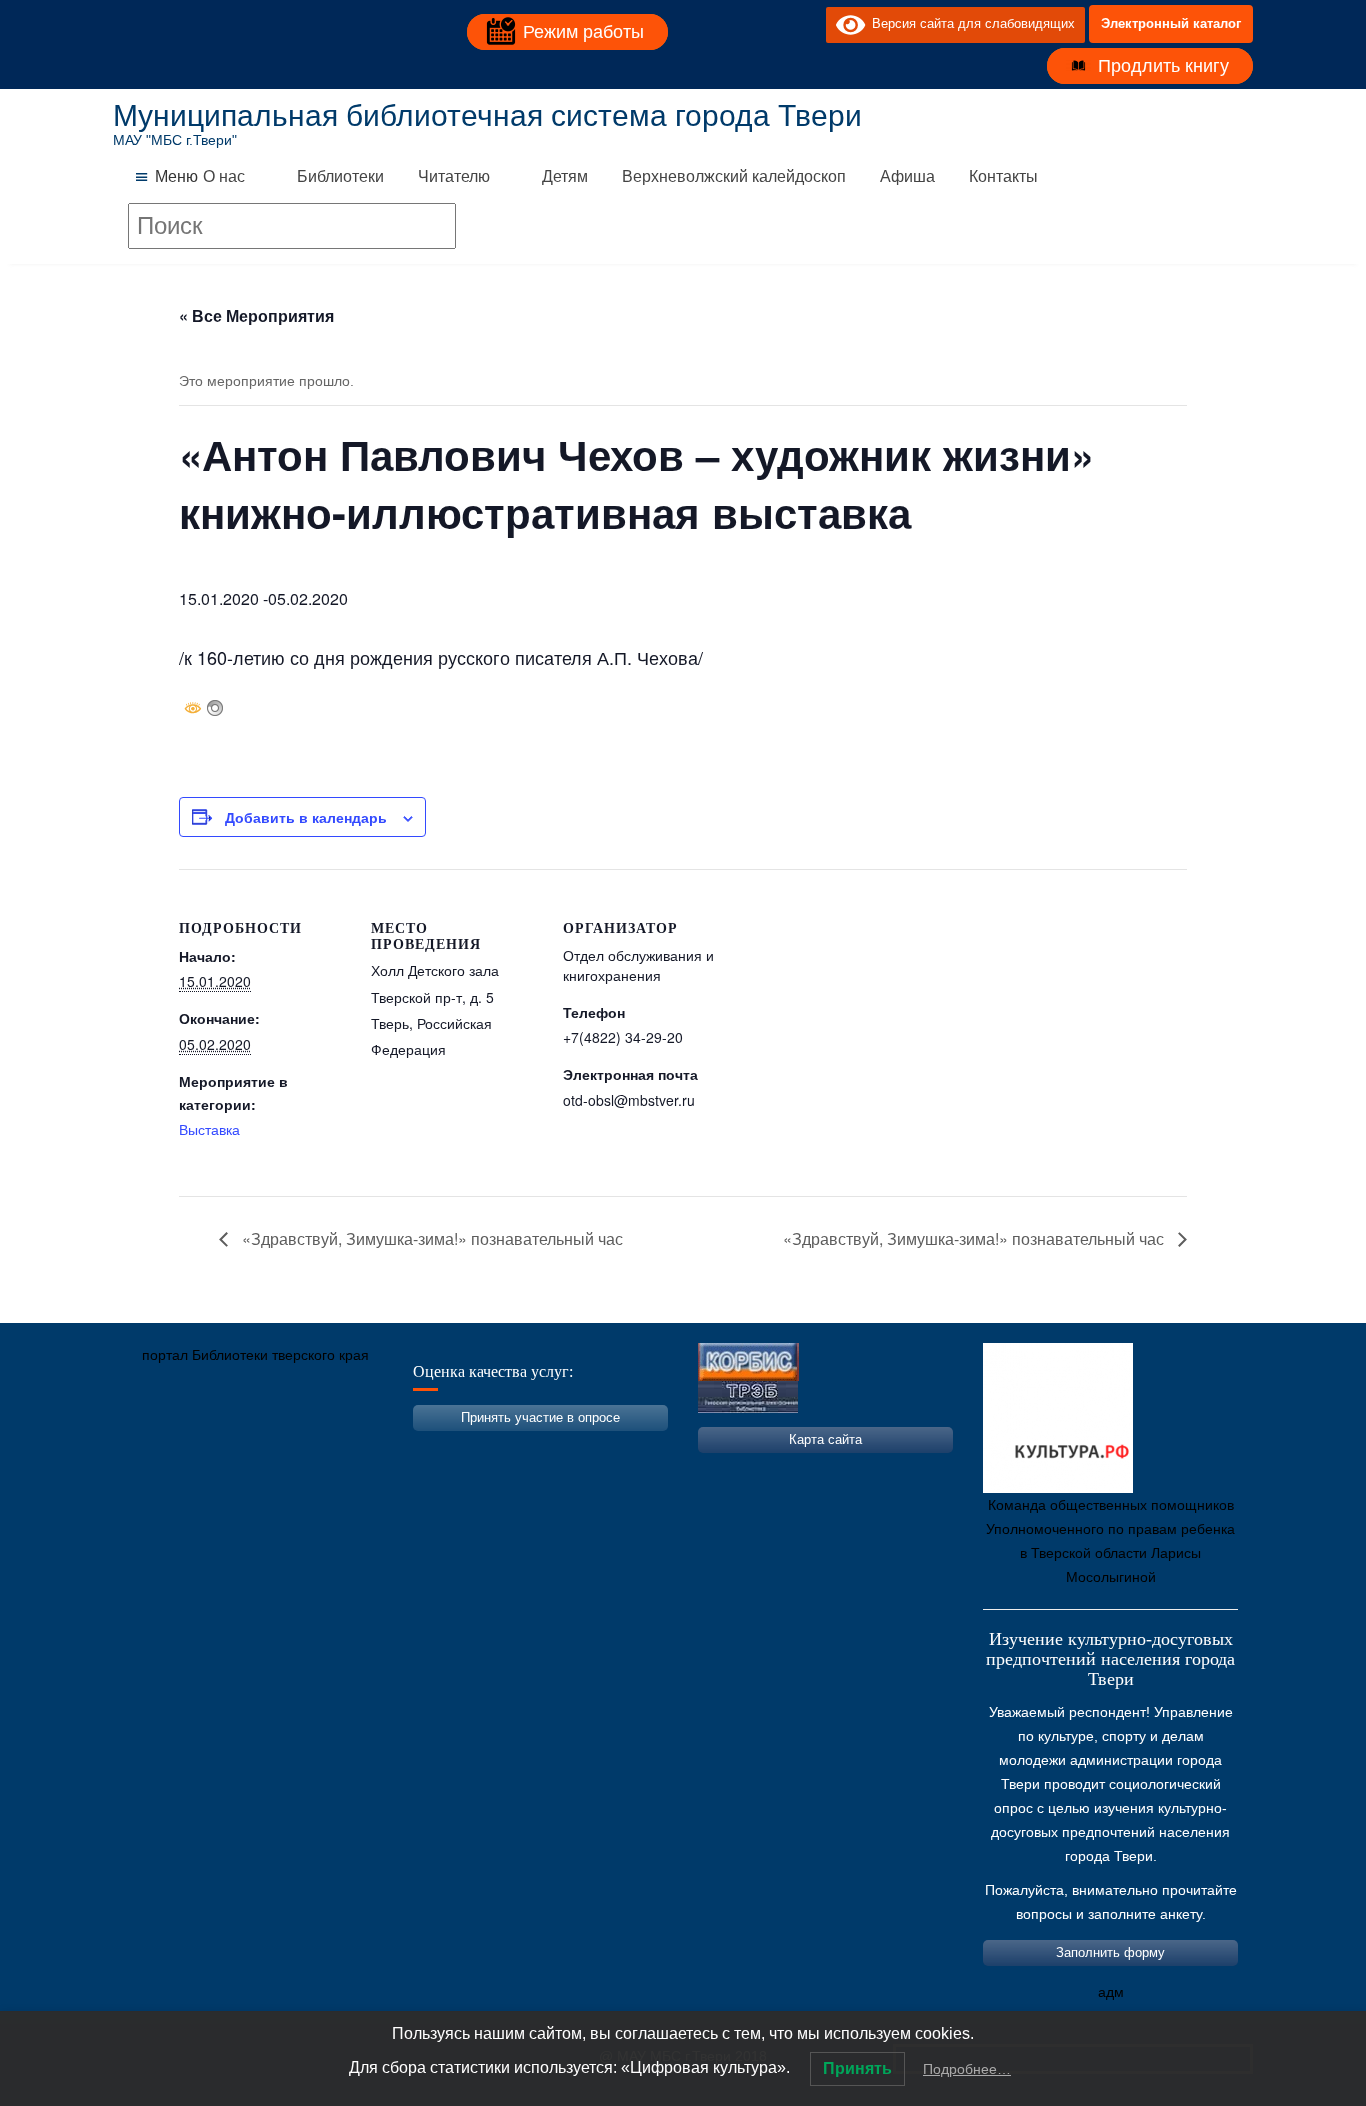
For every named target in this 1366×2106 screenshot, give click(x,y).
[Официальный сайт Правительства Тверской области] (398, 1449)
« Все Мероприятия (256, 315)
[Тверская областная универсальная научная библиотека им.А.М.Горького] (278, 1449)
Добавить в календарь (306, 817)
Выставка (209, 1129)
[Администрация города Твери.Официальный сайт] (158, 1449)
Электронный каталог (1171, 23)
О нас (224, 176)
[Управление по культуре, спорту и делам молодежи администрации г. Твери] (458, 1449)
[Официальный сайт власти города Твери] (518, 1449)
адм (1111, 1992)
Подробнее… (967, 2069)
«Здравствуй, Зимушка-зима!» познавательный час (430, 1238)
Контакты (1003, 176)
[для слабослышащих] (806, 24)
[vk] (770, 24)
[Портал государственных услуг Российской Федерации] (218, 1449)
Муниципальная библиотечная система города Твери (487, 115)
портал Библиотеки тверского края (255, 1355)
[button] (176, 177)
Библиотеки (340, 176)
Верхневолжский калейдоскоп (734, 176)
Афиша (907, 176)
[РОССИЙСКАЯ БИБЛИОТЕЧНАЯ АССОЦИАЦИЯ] (338, 1449)
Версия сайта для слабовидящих (970, 23)
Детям (565, 176)
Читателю (454, 176)
